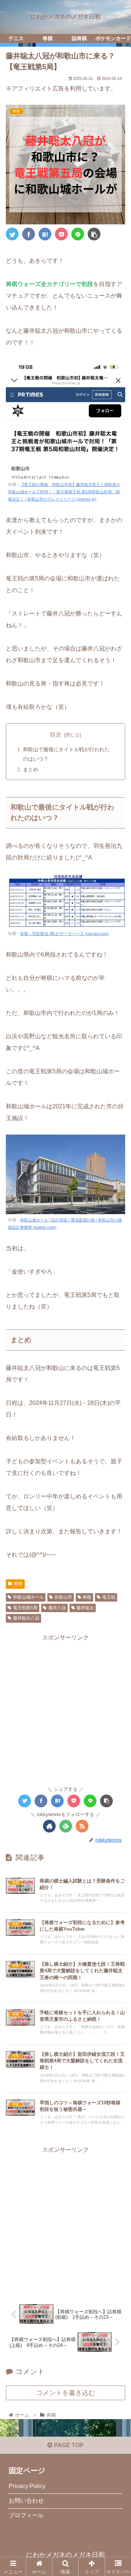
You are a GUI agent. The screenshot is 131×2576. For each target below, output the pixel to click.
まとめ (31, 769)
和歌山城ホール (28, 1597)
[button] (117, 1370)
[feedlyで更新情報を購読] (66, 1826)
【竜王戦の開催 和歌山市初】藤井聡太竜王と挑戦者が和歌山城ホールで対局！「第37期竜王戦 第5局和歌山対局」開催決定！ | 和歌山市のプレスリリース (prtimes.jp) (64, 492)
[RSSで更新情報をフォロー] (82, 1826)
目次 (56, 735)
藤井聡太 (85, 1608)
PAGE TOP (68, 2445)
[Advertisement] (65, 1709)
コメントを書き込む (65, 2393)
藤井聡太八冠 (26, 1618)
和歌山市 (63, 1597)
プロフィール (26, 2515)
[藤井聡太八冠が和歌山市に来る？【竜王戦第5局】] (45, 234)
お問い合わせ (26, 2501)
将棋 (18, 1584)
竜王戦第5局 (25, 1608)
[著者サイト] (49, 1826)
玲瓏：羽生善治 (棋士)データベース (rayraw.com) (64, 934)
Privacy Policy (27, 2486)
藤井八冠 (57, 1608)
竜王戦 (109, 1597)
